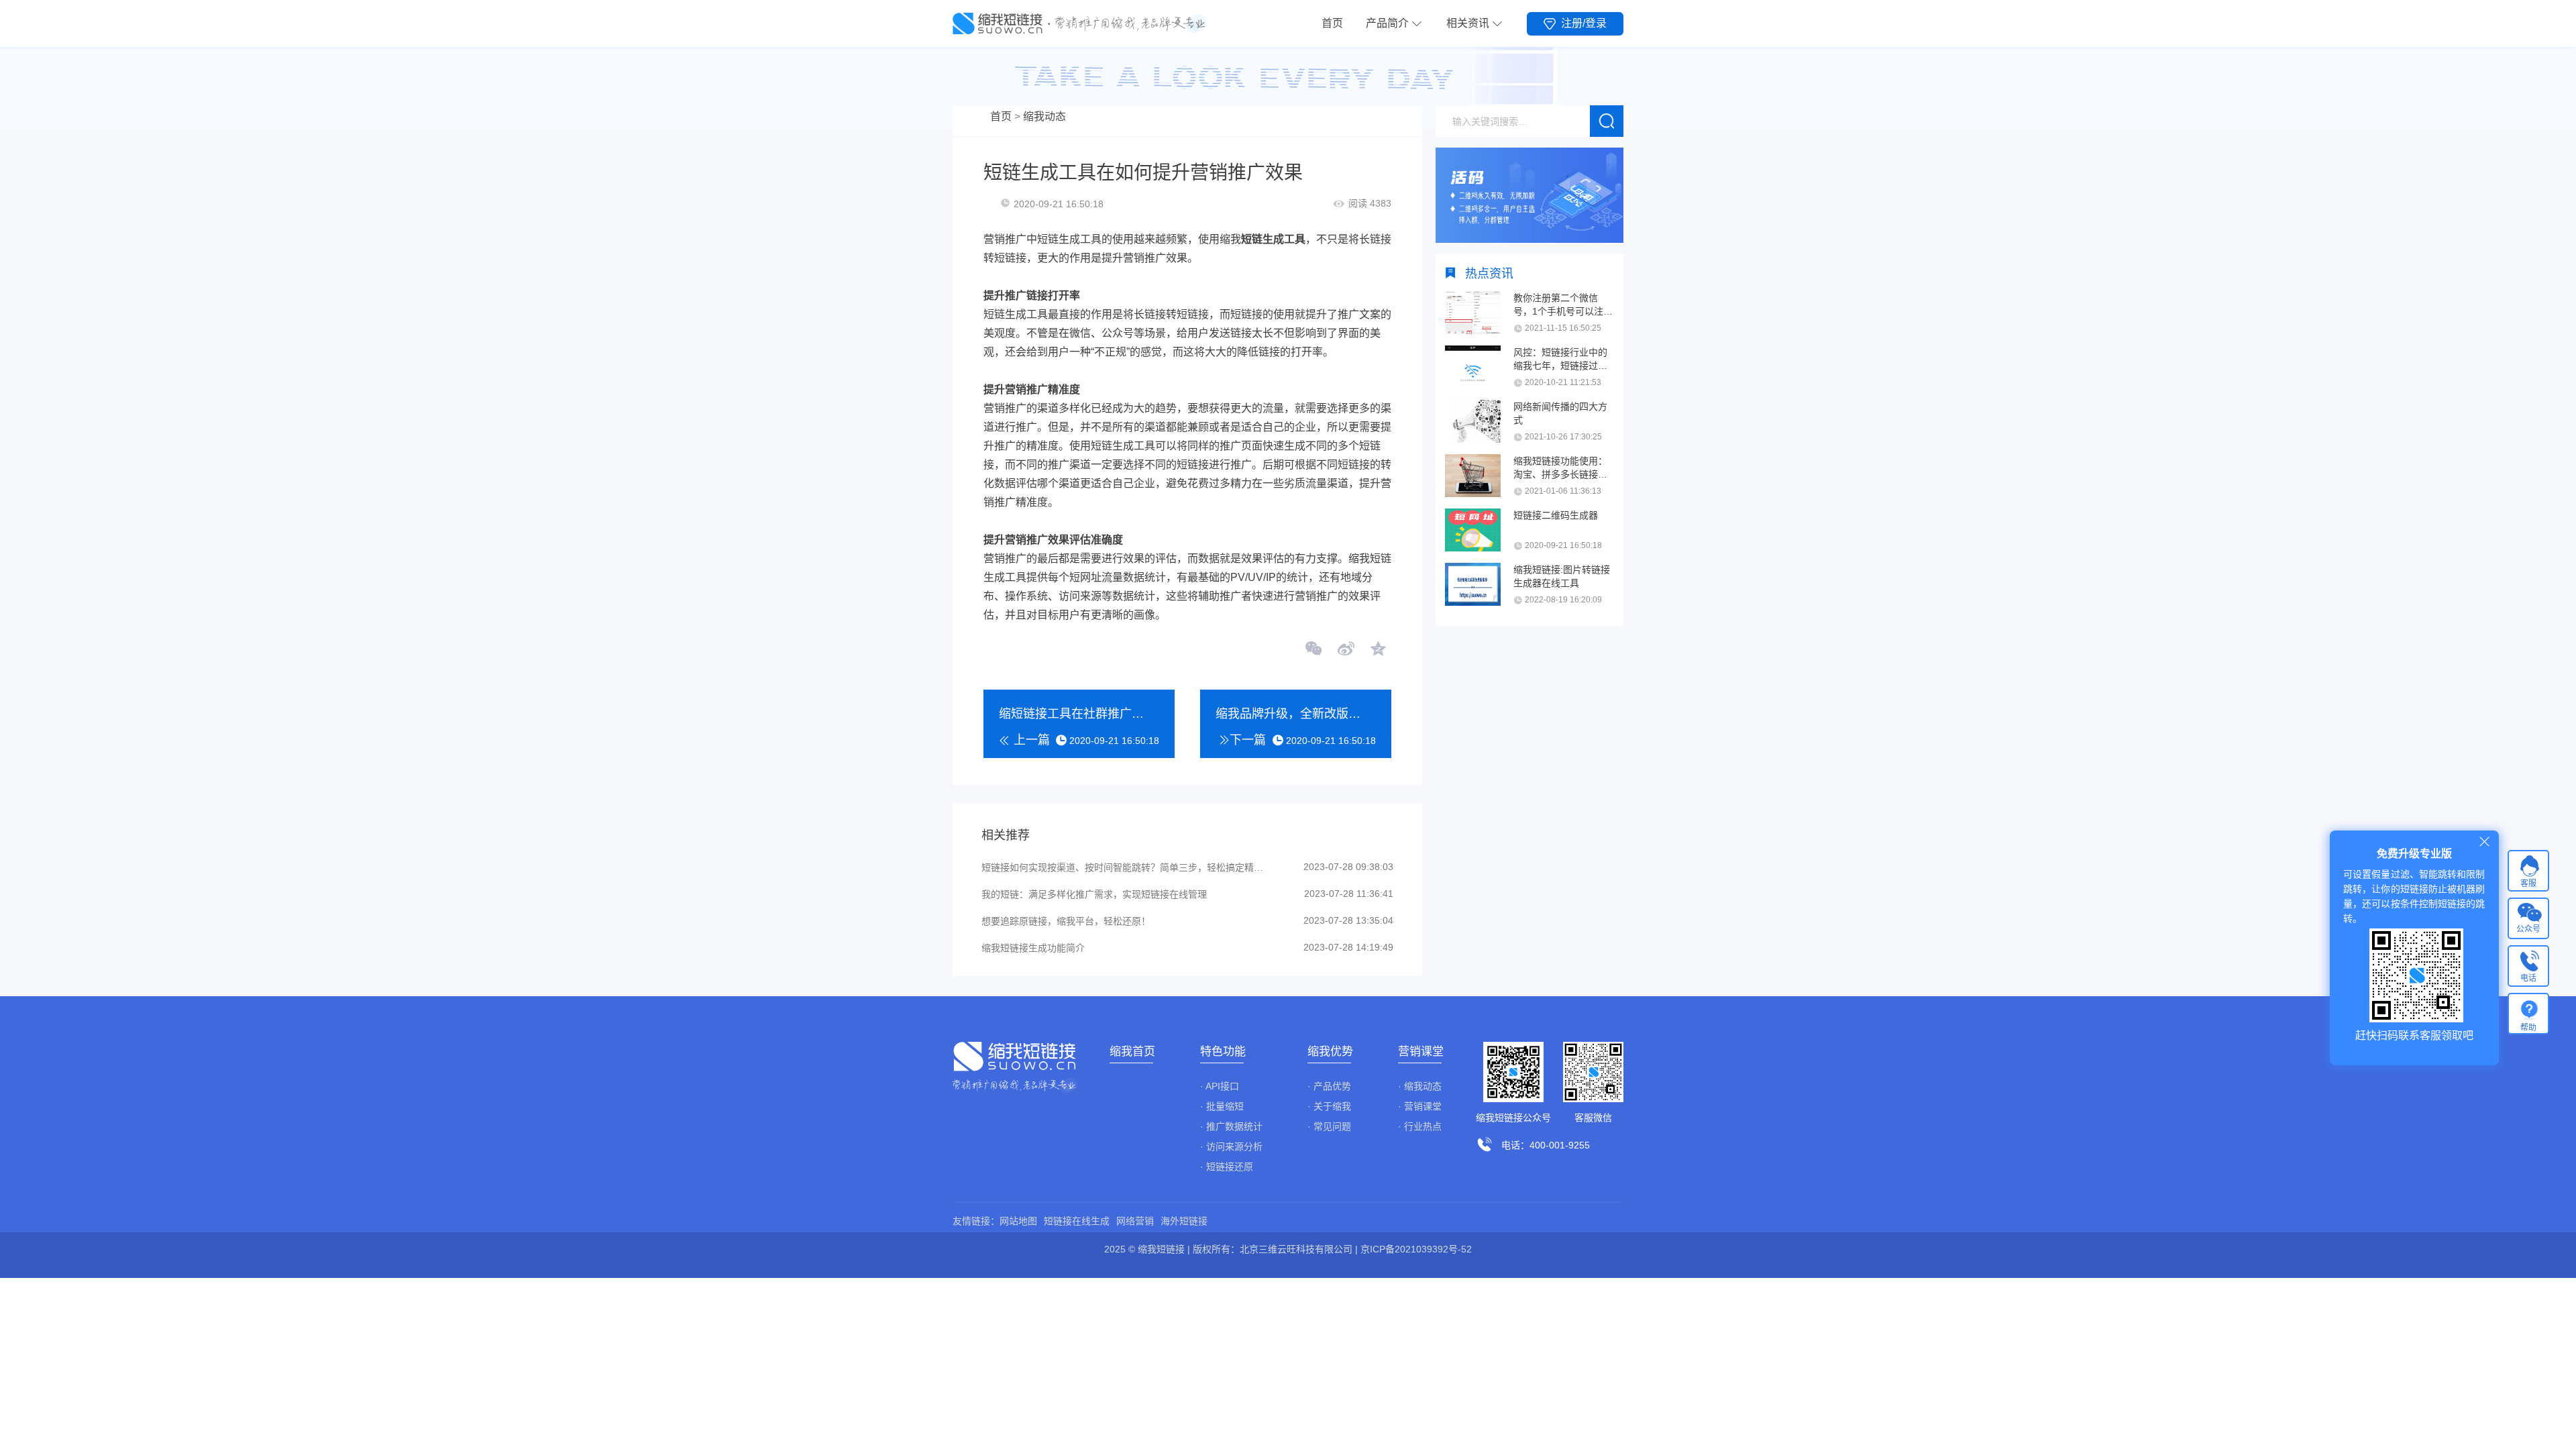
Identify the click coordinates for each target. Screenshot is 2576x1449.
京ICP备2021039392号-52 (1416, 1249)
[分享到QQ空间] (1377, 650)
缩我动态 (1044, 116)
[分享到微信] (1314, 650)
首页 (1332, 23)
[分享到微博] (1346, 650)
